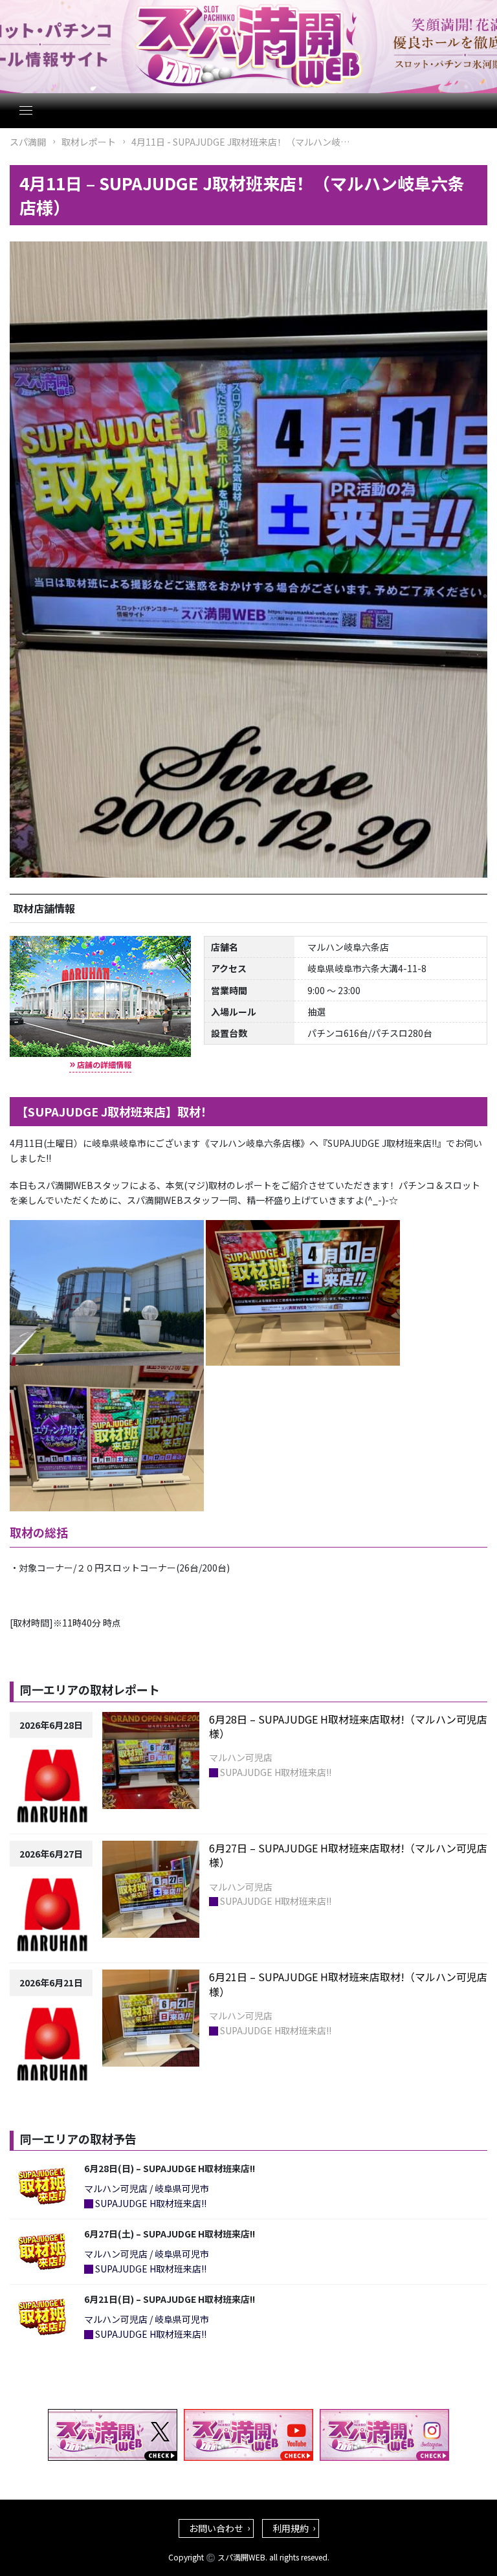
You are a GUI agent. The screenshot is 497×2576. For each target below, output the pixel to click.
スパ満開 (28, 142)
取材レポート (89, 142)
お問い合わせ (216, 2528)
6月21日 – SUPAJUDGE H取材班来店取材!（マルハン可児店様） (348, 1984)
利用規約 (291, 2528)
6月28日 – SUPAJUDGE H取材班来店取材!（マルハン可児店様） (348, 1726)
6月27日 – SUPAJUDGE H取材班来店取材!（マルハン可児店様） (348, 1855)
